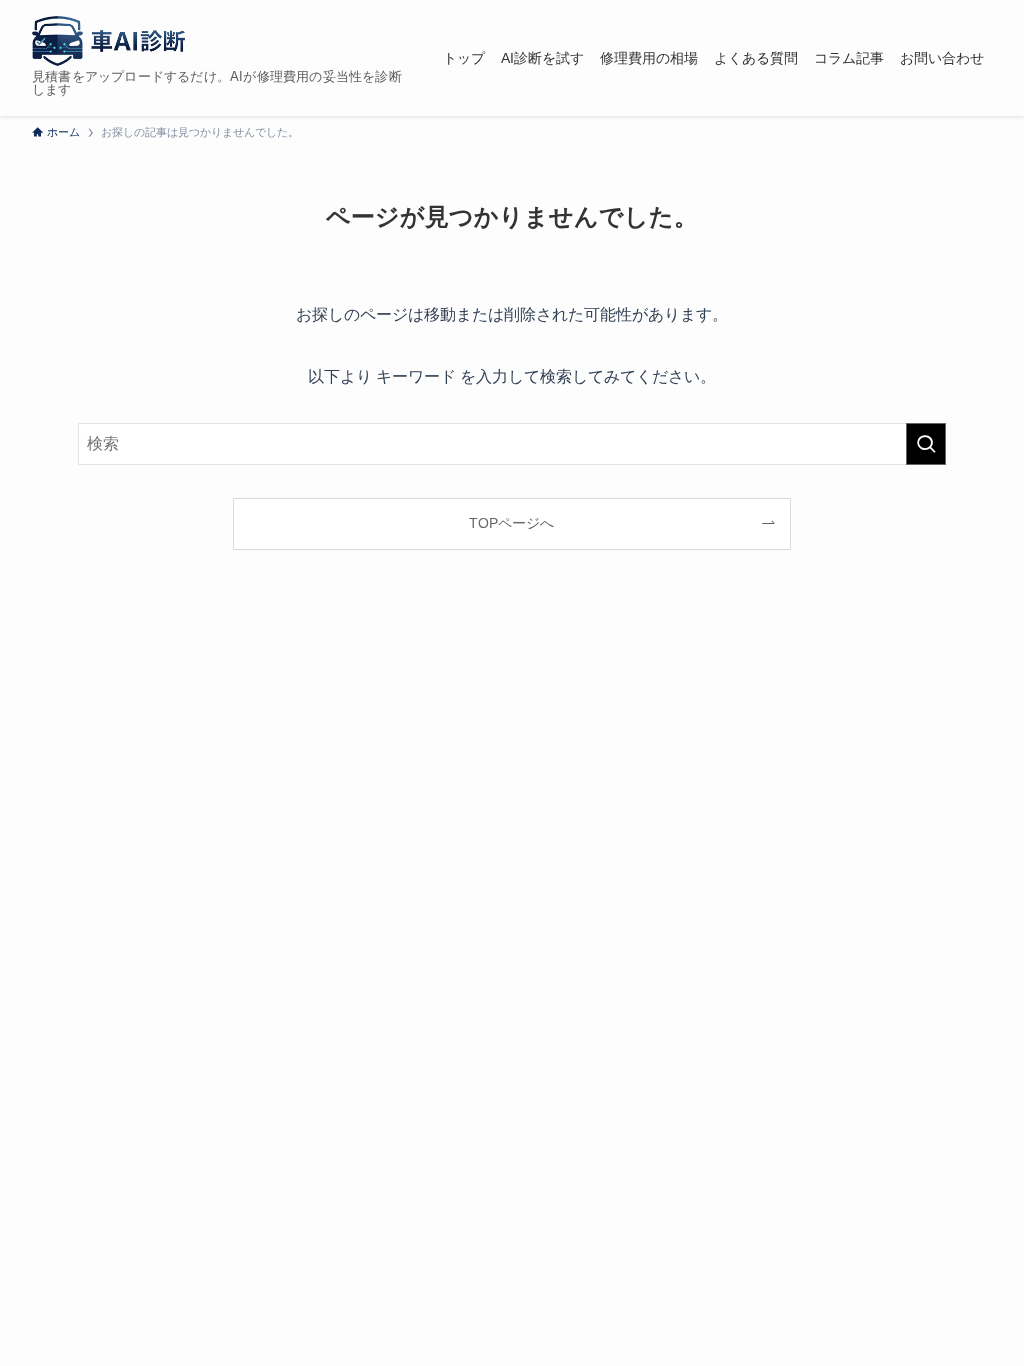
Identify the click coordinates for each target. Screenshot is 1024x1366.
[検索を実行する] (926, 444)
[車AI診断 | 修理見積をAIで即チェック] (108, 41)
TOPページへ (511, 523)
